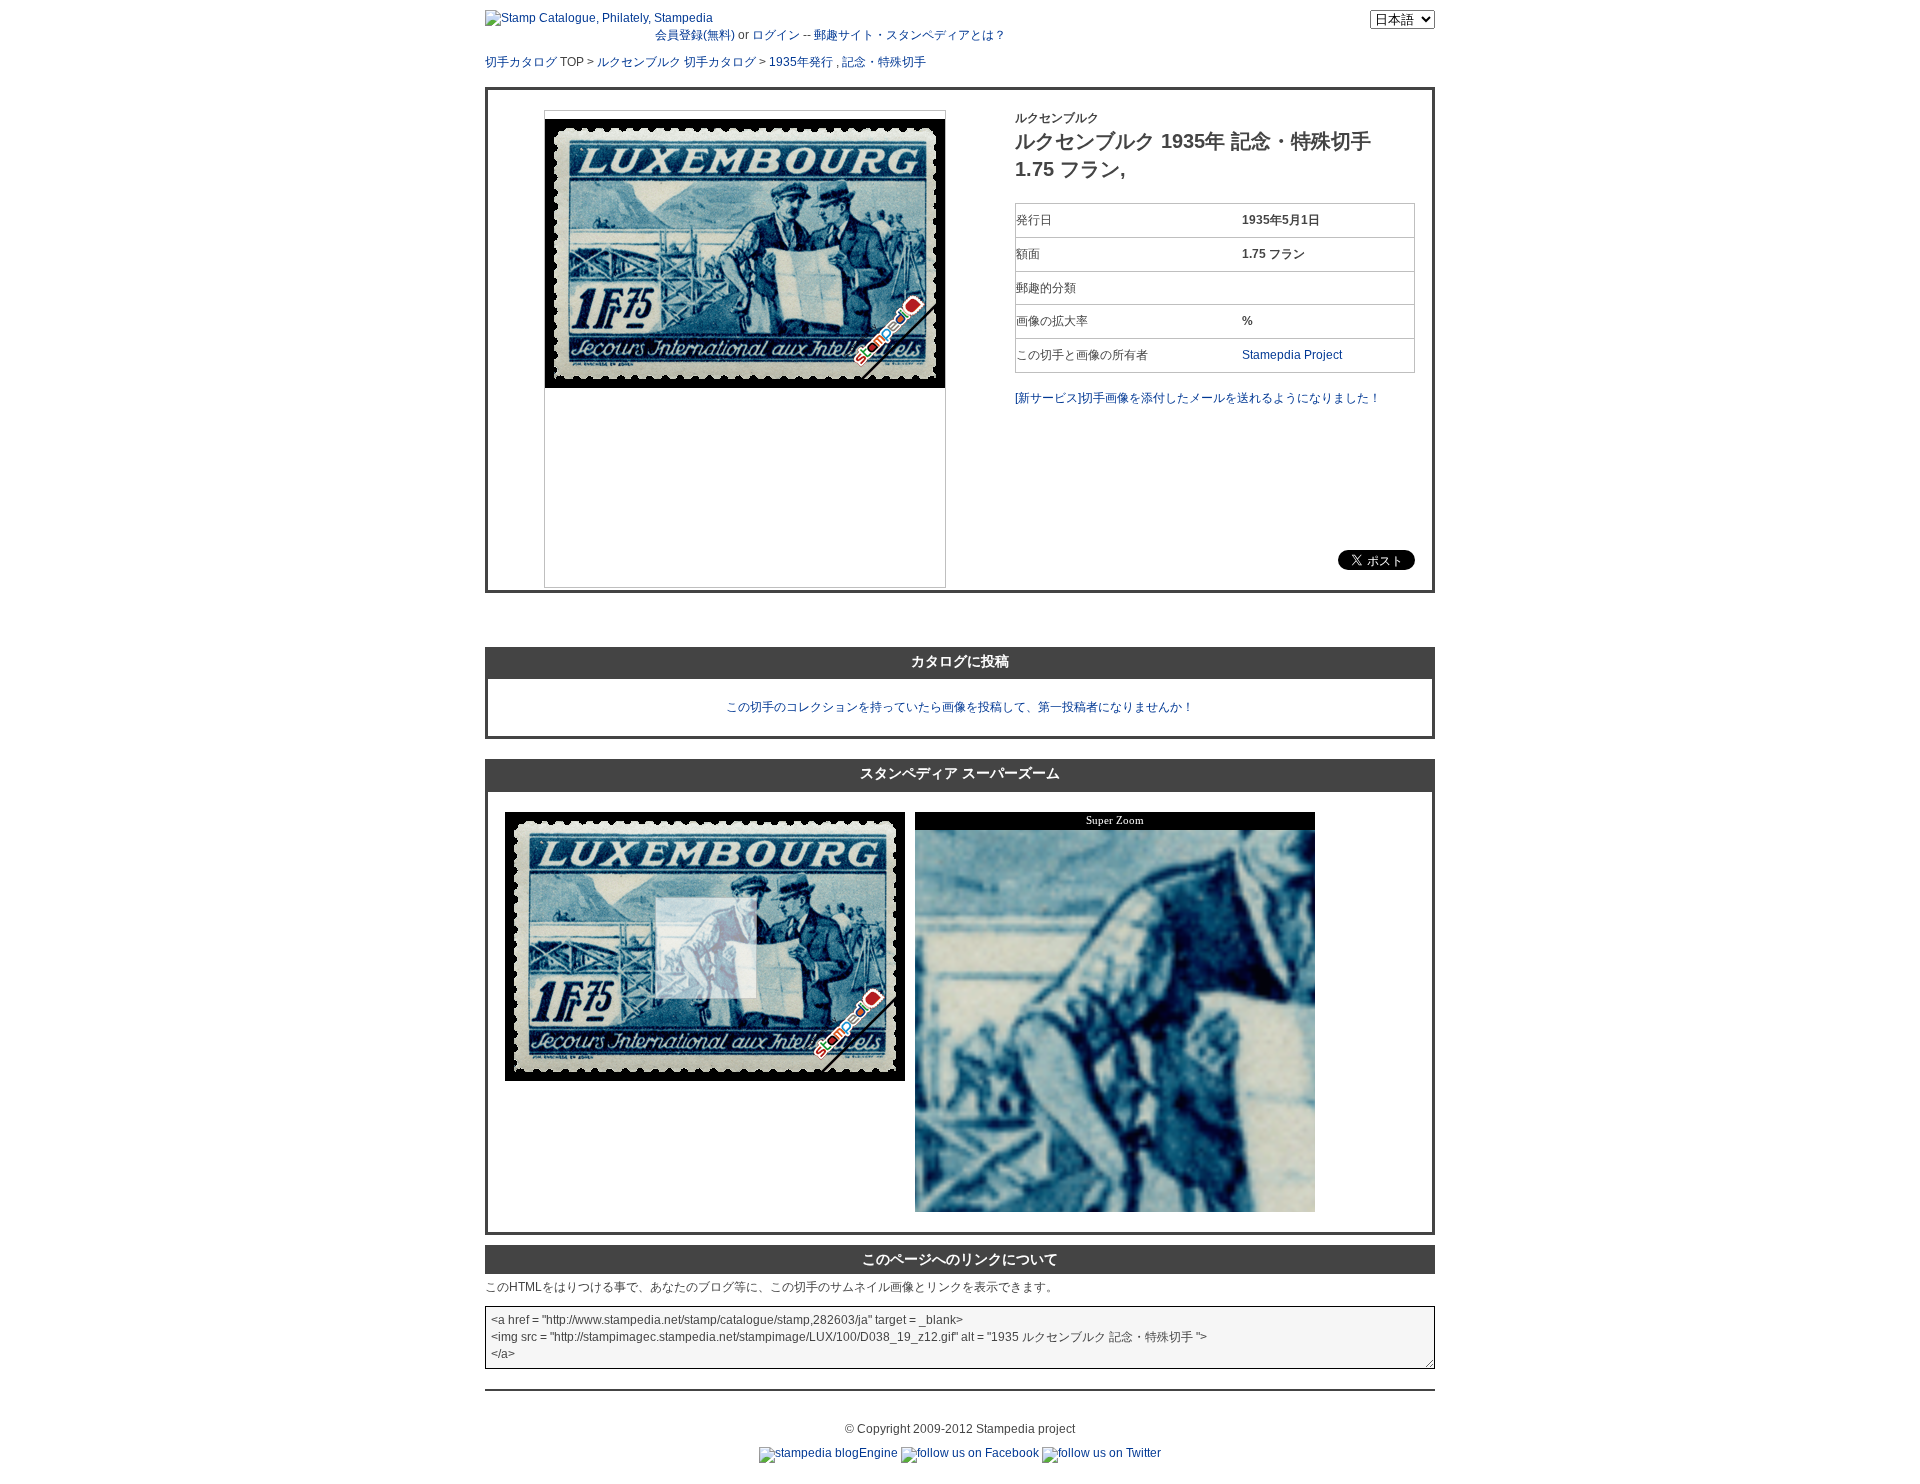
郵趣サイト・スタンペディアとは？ (910, 35)
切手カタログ (521, 62)
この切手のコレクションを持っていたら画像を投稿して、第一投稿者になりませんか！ (960, 707)
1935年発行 (801, 62)
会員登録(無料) (695, 35)
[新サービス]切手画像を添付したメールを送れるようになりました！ (1198, 398)
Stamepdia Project (1292, 355)
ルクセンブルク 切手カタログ (676, 62)
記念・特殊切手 (884, 62)
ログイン (776, 35)
